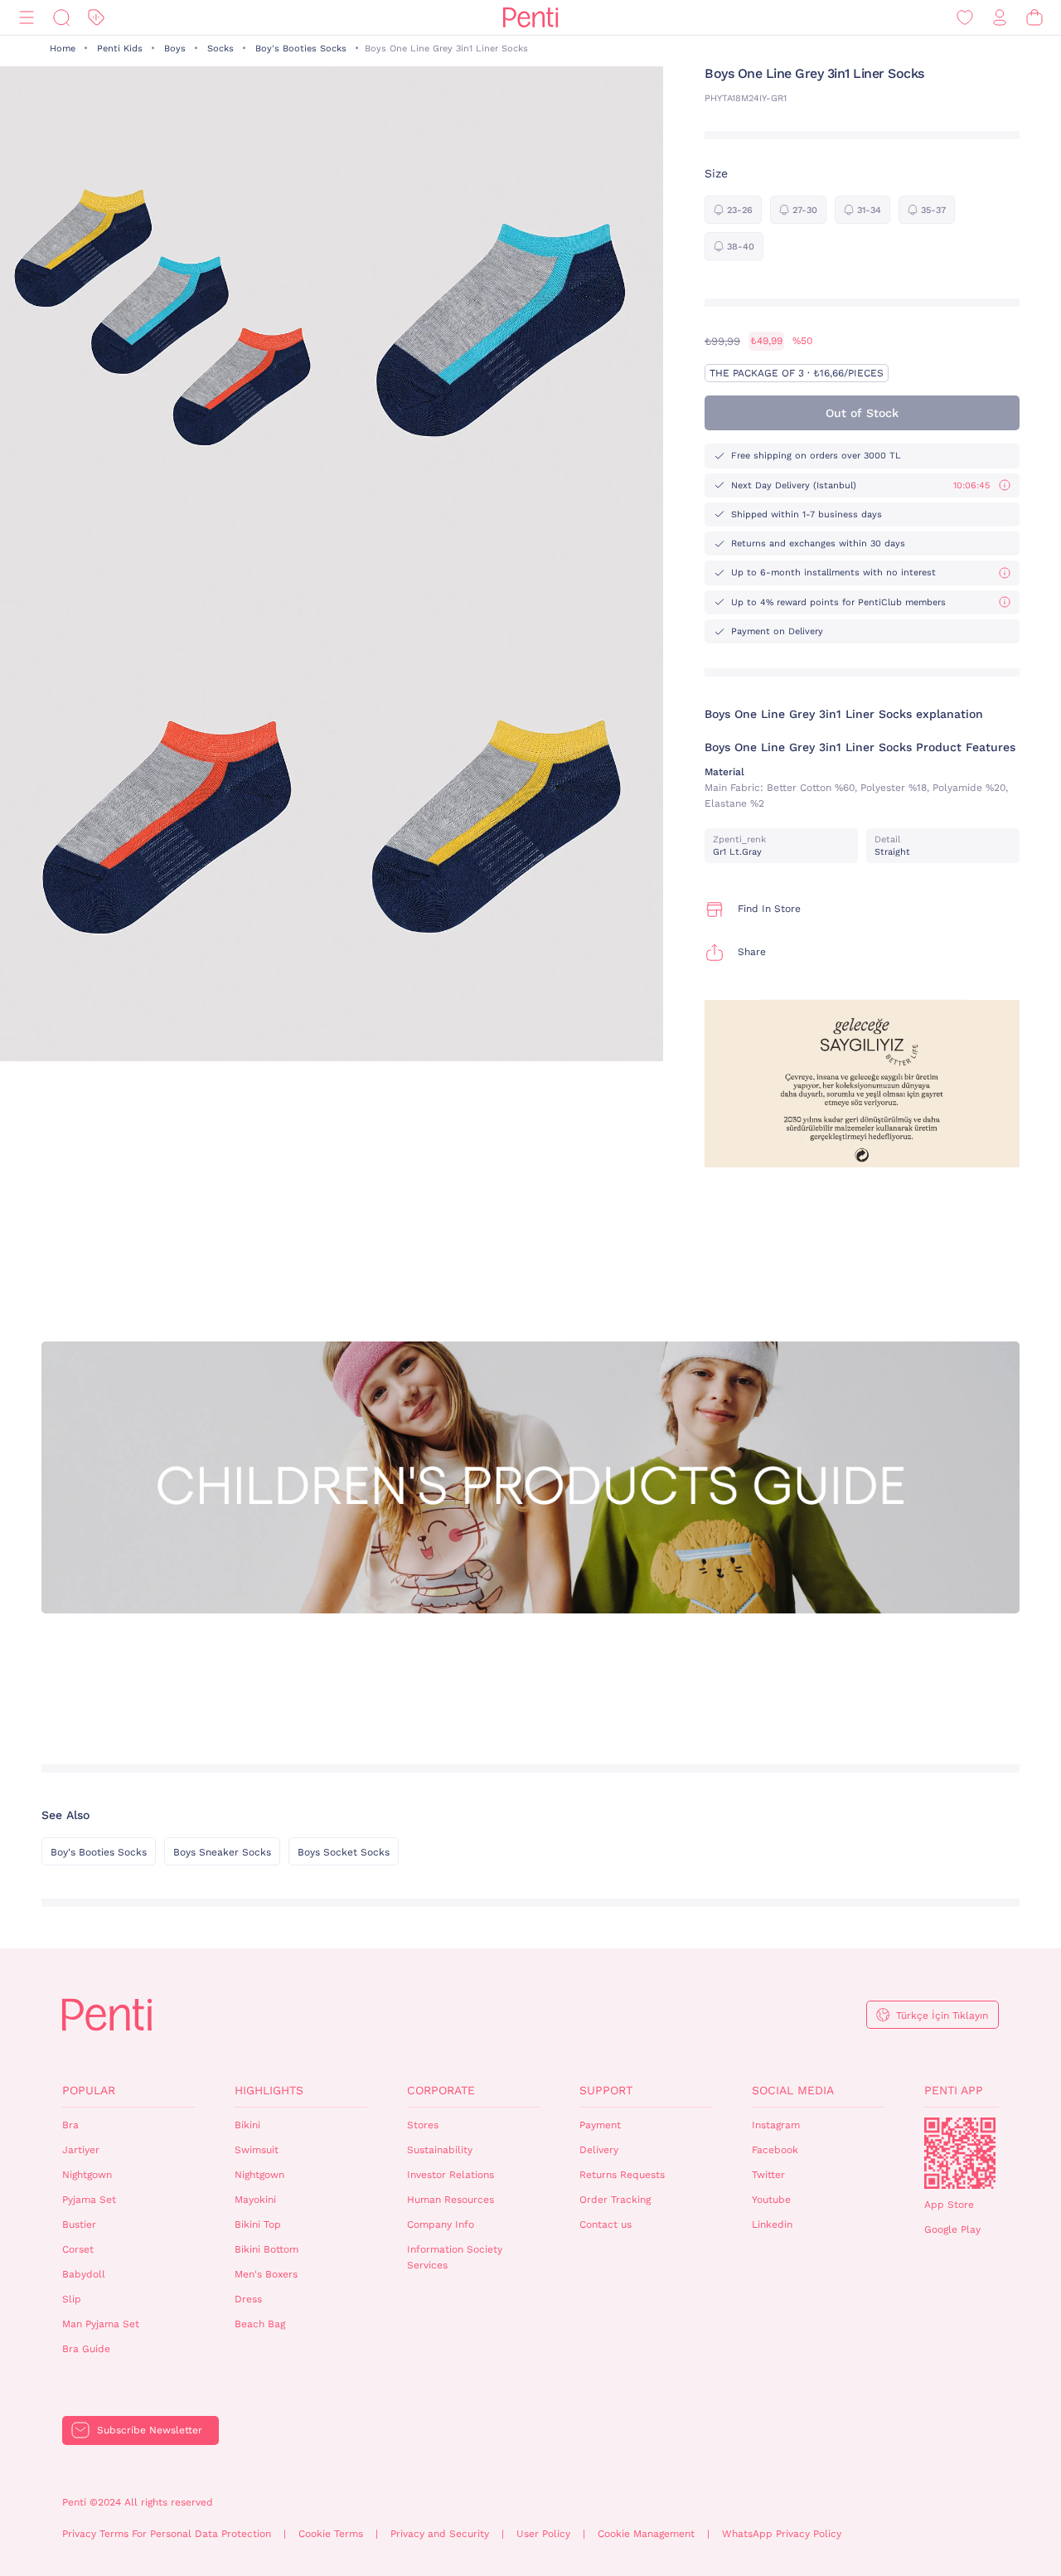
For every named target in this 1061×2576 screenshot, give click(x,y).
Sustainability (440, 2150)
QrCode (960, 2153)
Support (606, 2090)
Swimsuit (257, 2150)
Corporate (441, 2090)
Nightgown (87, 2175)
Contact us (606, 2224)
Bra (70, 2125)
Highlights (269, 2090)
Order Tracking (615, 2200)
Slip (72, 2299)
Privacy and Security (440, 2534)
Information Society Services (455, 2257)
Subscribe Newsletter (150, 2430)
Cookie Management (646, 2534)
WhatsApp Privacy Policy (782, 2534)
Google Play (952, 2229)
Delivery (599, 2150)
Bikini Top (258, 2224)
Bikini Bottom (266, 2249)
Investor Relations (451, 2175)
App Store (949, 2205)
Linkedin (772, 2224)
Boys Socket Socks (344, 1852)
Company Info (441, 2224)
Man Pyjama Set (101, 2324)
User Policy (543, 2534)
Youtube (771, 2200)
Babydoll (84, 2274)
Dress (248, 2299)
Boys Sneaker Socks (222, 1852)
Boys (175, 49)
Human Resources (451, 2200)
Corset (78, 2249)
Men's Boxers (266, 2274)
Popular (89, 2090)
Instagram (776, 2125)
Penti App (954, 2090)
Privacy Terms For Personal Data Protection (167, 2534)
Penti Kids (120, 49)
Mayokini (255, 2200)
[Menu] (27, 18)
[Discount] (96, 18)
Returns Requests (622, 2175)
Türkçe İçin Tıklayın (942, 2016)
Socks (220, 49)
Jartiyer (81, 2150)
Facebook (775, 2150)
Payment (600, 2125)
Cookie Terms (331, 2534)
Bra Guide (86, 2349)
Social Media (793, 2090)
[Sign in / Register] (1000, 18)
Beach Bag (260, 2324)
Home (63, 49)
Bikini (247, 2125)
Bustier (79, 2224)
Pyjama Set (89, 2200)
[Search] (61, 18)
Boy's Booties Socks (301, 49)
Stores (423, 2125)
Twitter (768, 2175)
